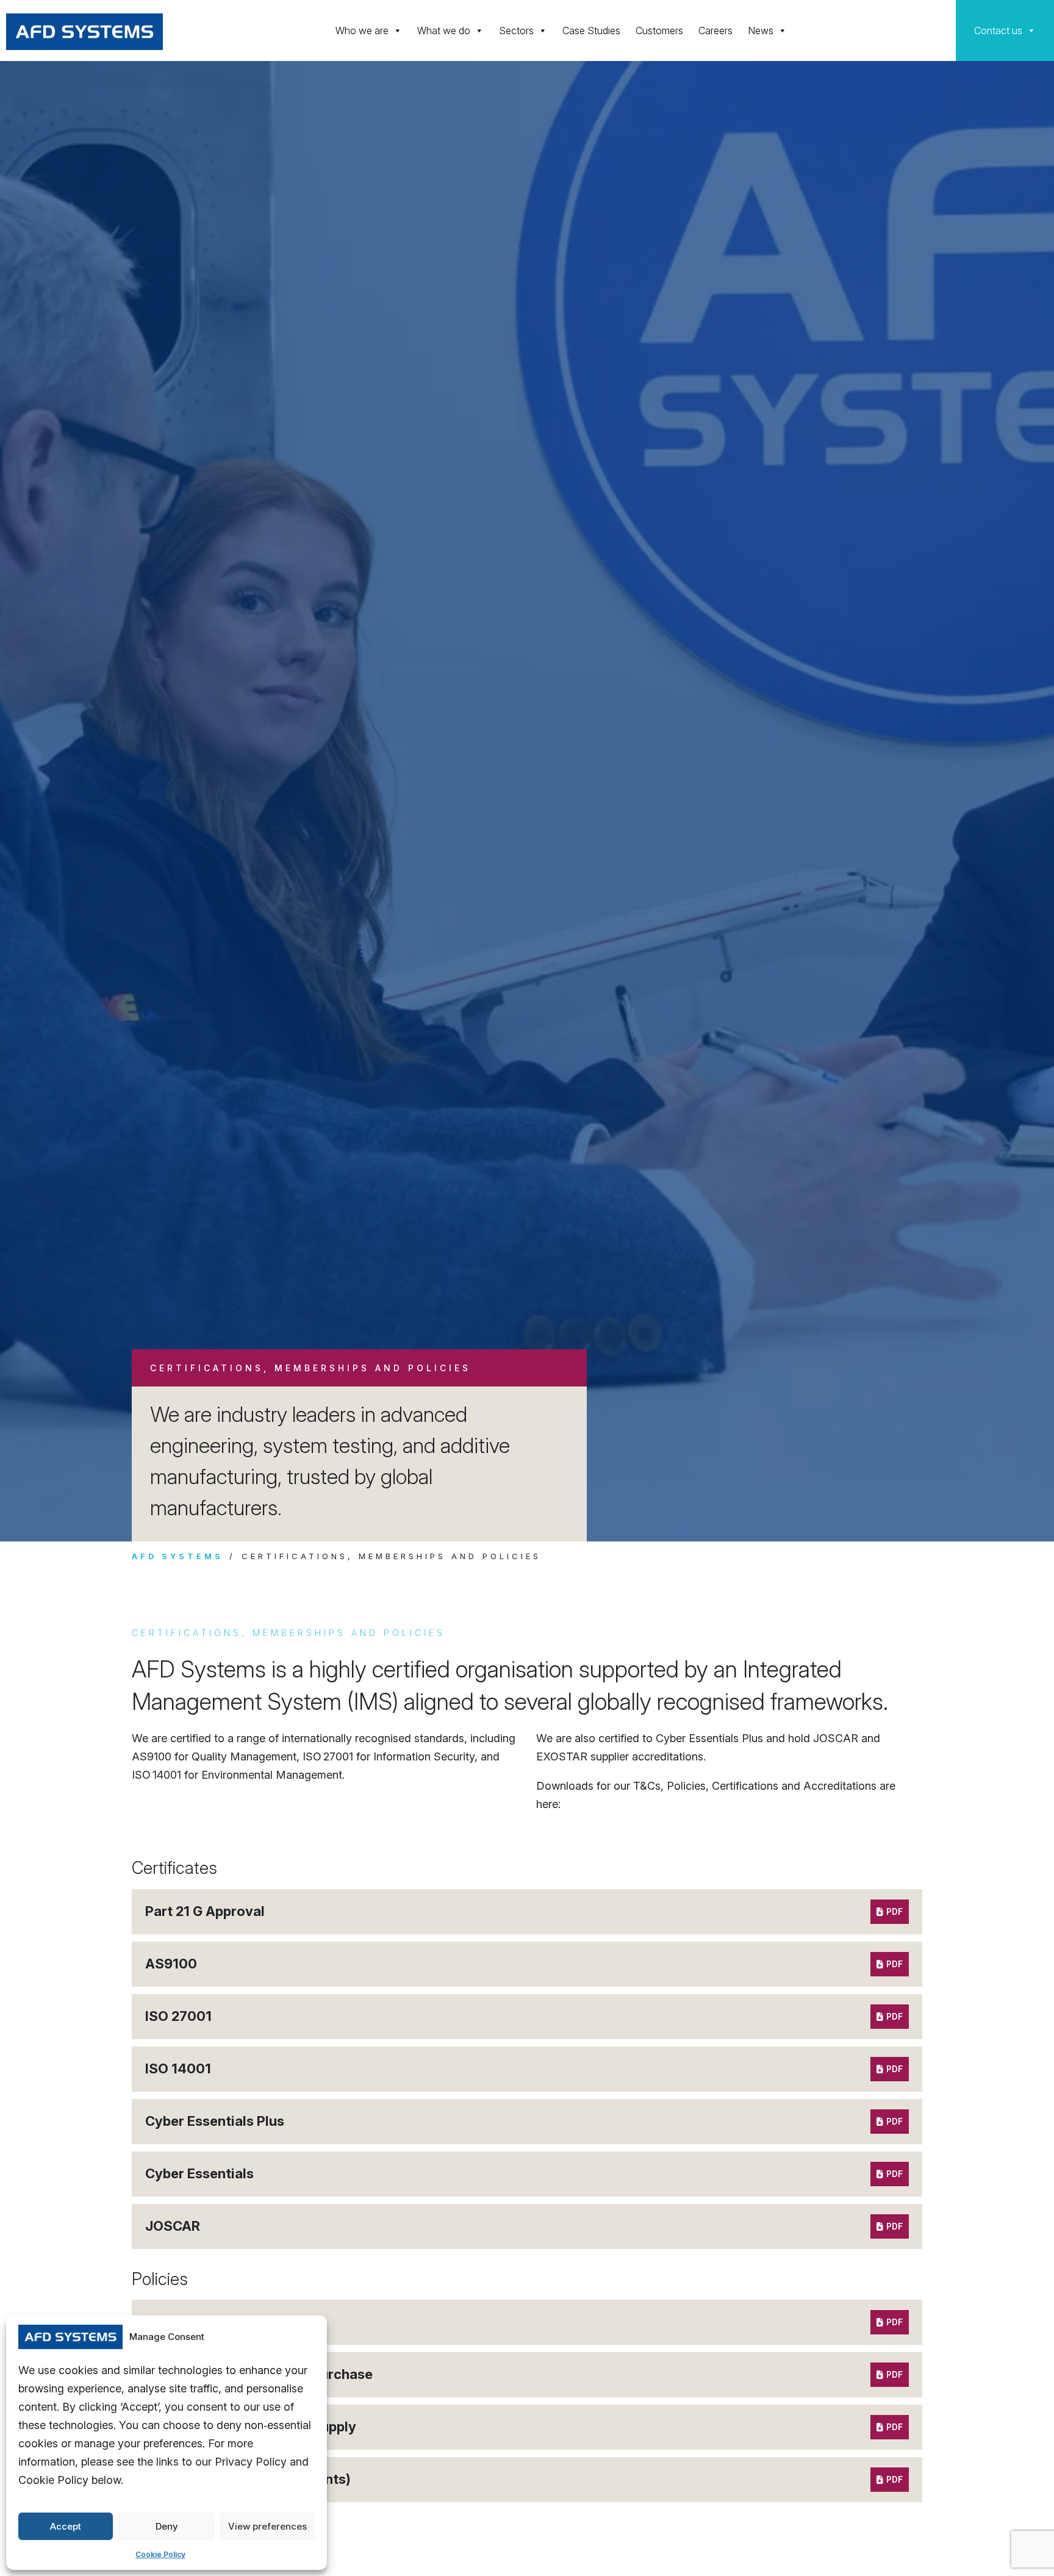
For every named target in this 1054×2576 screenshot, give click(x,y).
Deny (167, 2526)
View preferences (267, 2526)
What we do (444, 30)
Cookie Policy (160, 2554)
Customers (659, 30)
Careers (715, 30)
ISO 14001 (178, 2068)
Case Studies (591, 30)
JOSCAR (173, 2226)
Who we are (362, 30)
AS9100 (171, 1964)
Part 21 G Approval (205, 1911)
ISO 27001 (178, 2016)
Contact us (998, 30)
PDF (894, 1911)
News (761, 30)
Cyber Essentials (199, 2173)
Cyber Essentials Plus (215, 2121)
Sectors (516, 30)
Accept (66, 2526)
